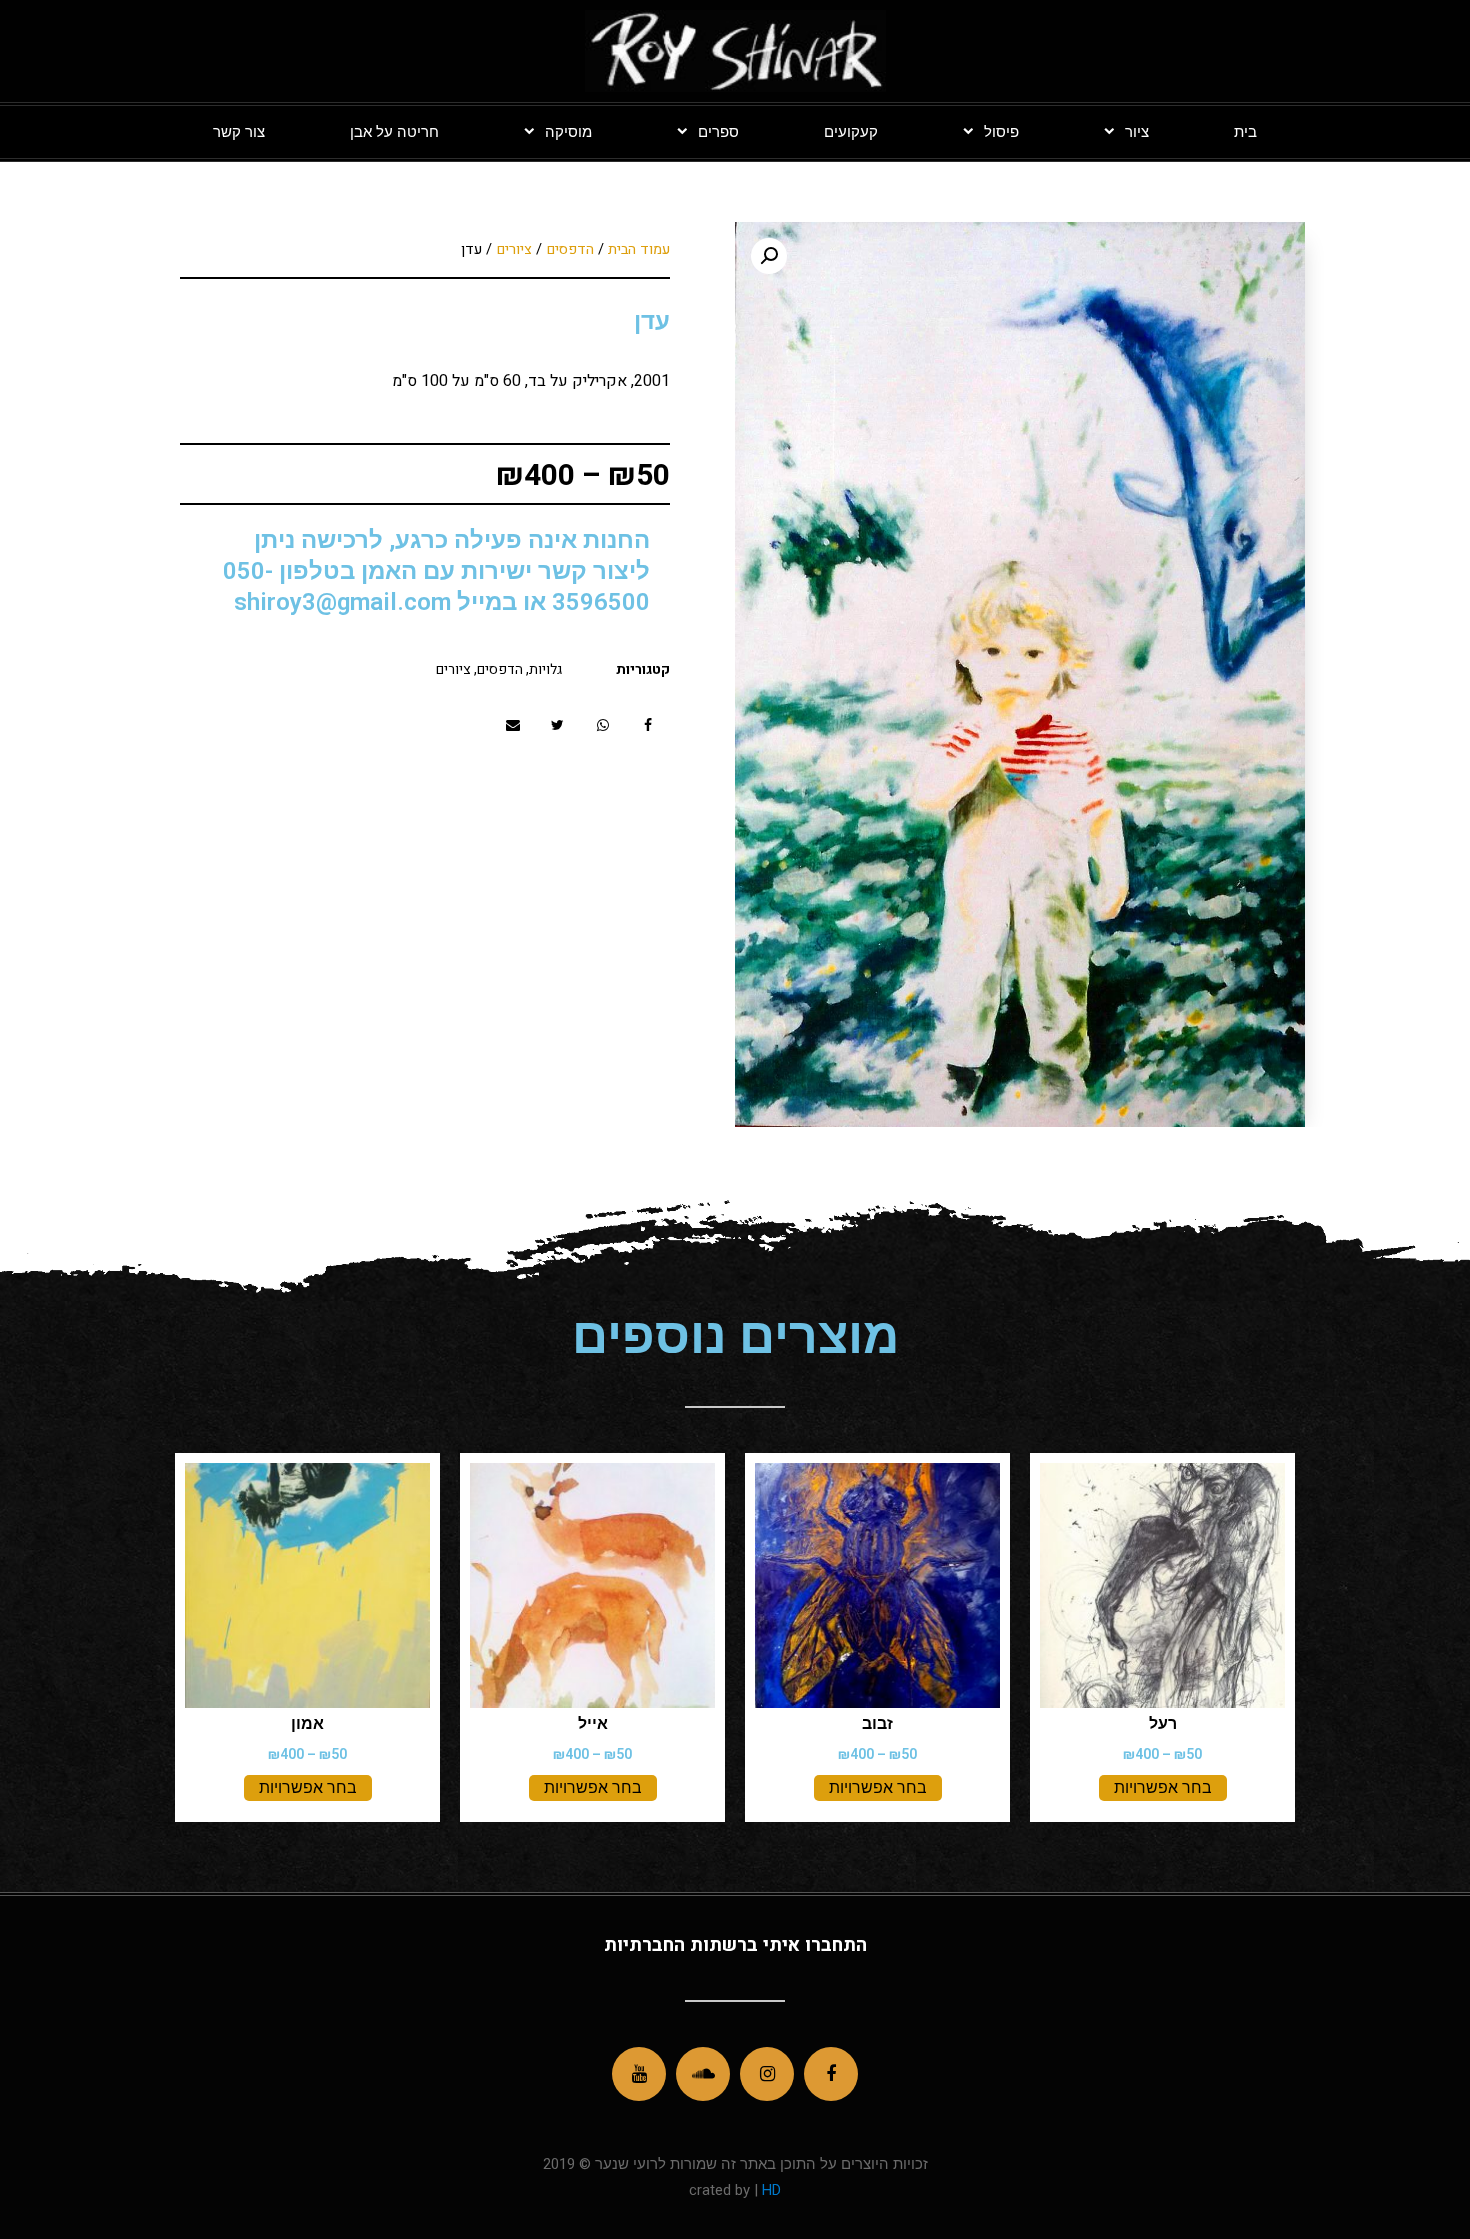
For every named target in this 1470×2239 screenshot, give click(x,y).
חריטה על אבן (394, 132)
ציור (1137, 132)
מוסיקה (568, 132)
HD (769, 2190)
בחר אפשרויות (1163, 1787)
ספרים (718, 132)
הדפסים (570, 249)
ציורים (514, 249)
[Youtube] (639, 2074)
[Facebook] (831, 2074)
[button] (647, 725)
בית (1245, 132)
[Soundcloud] (703, 2074)
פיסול (1001, 132)
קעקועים (851, 132)
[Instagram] (767, 2074)
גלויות (545, 669)
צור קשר (239, 132)
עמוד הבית (639, 249)
